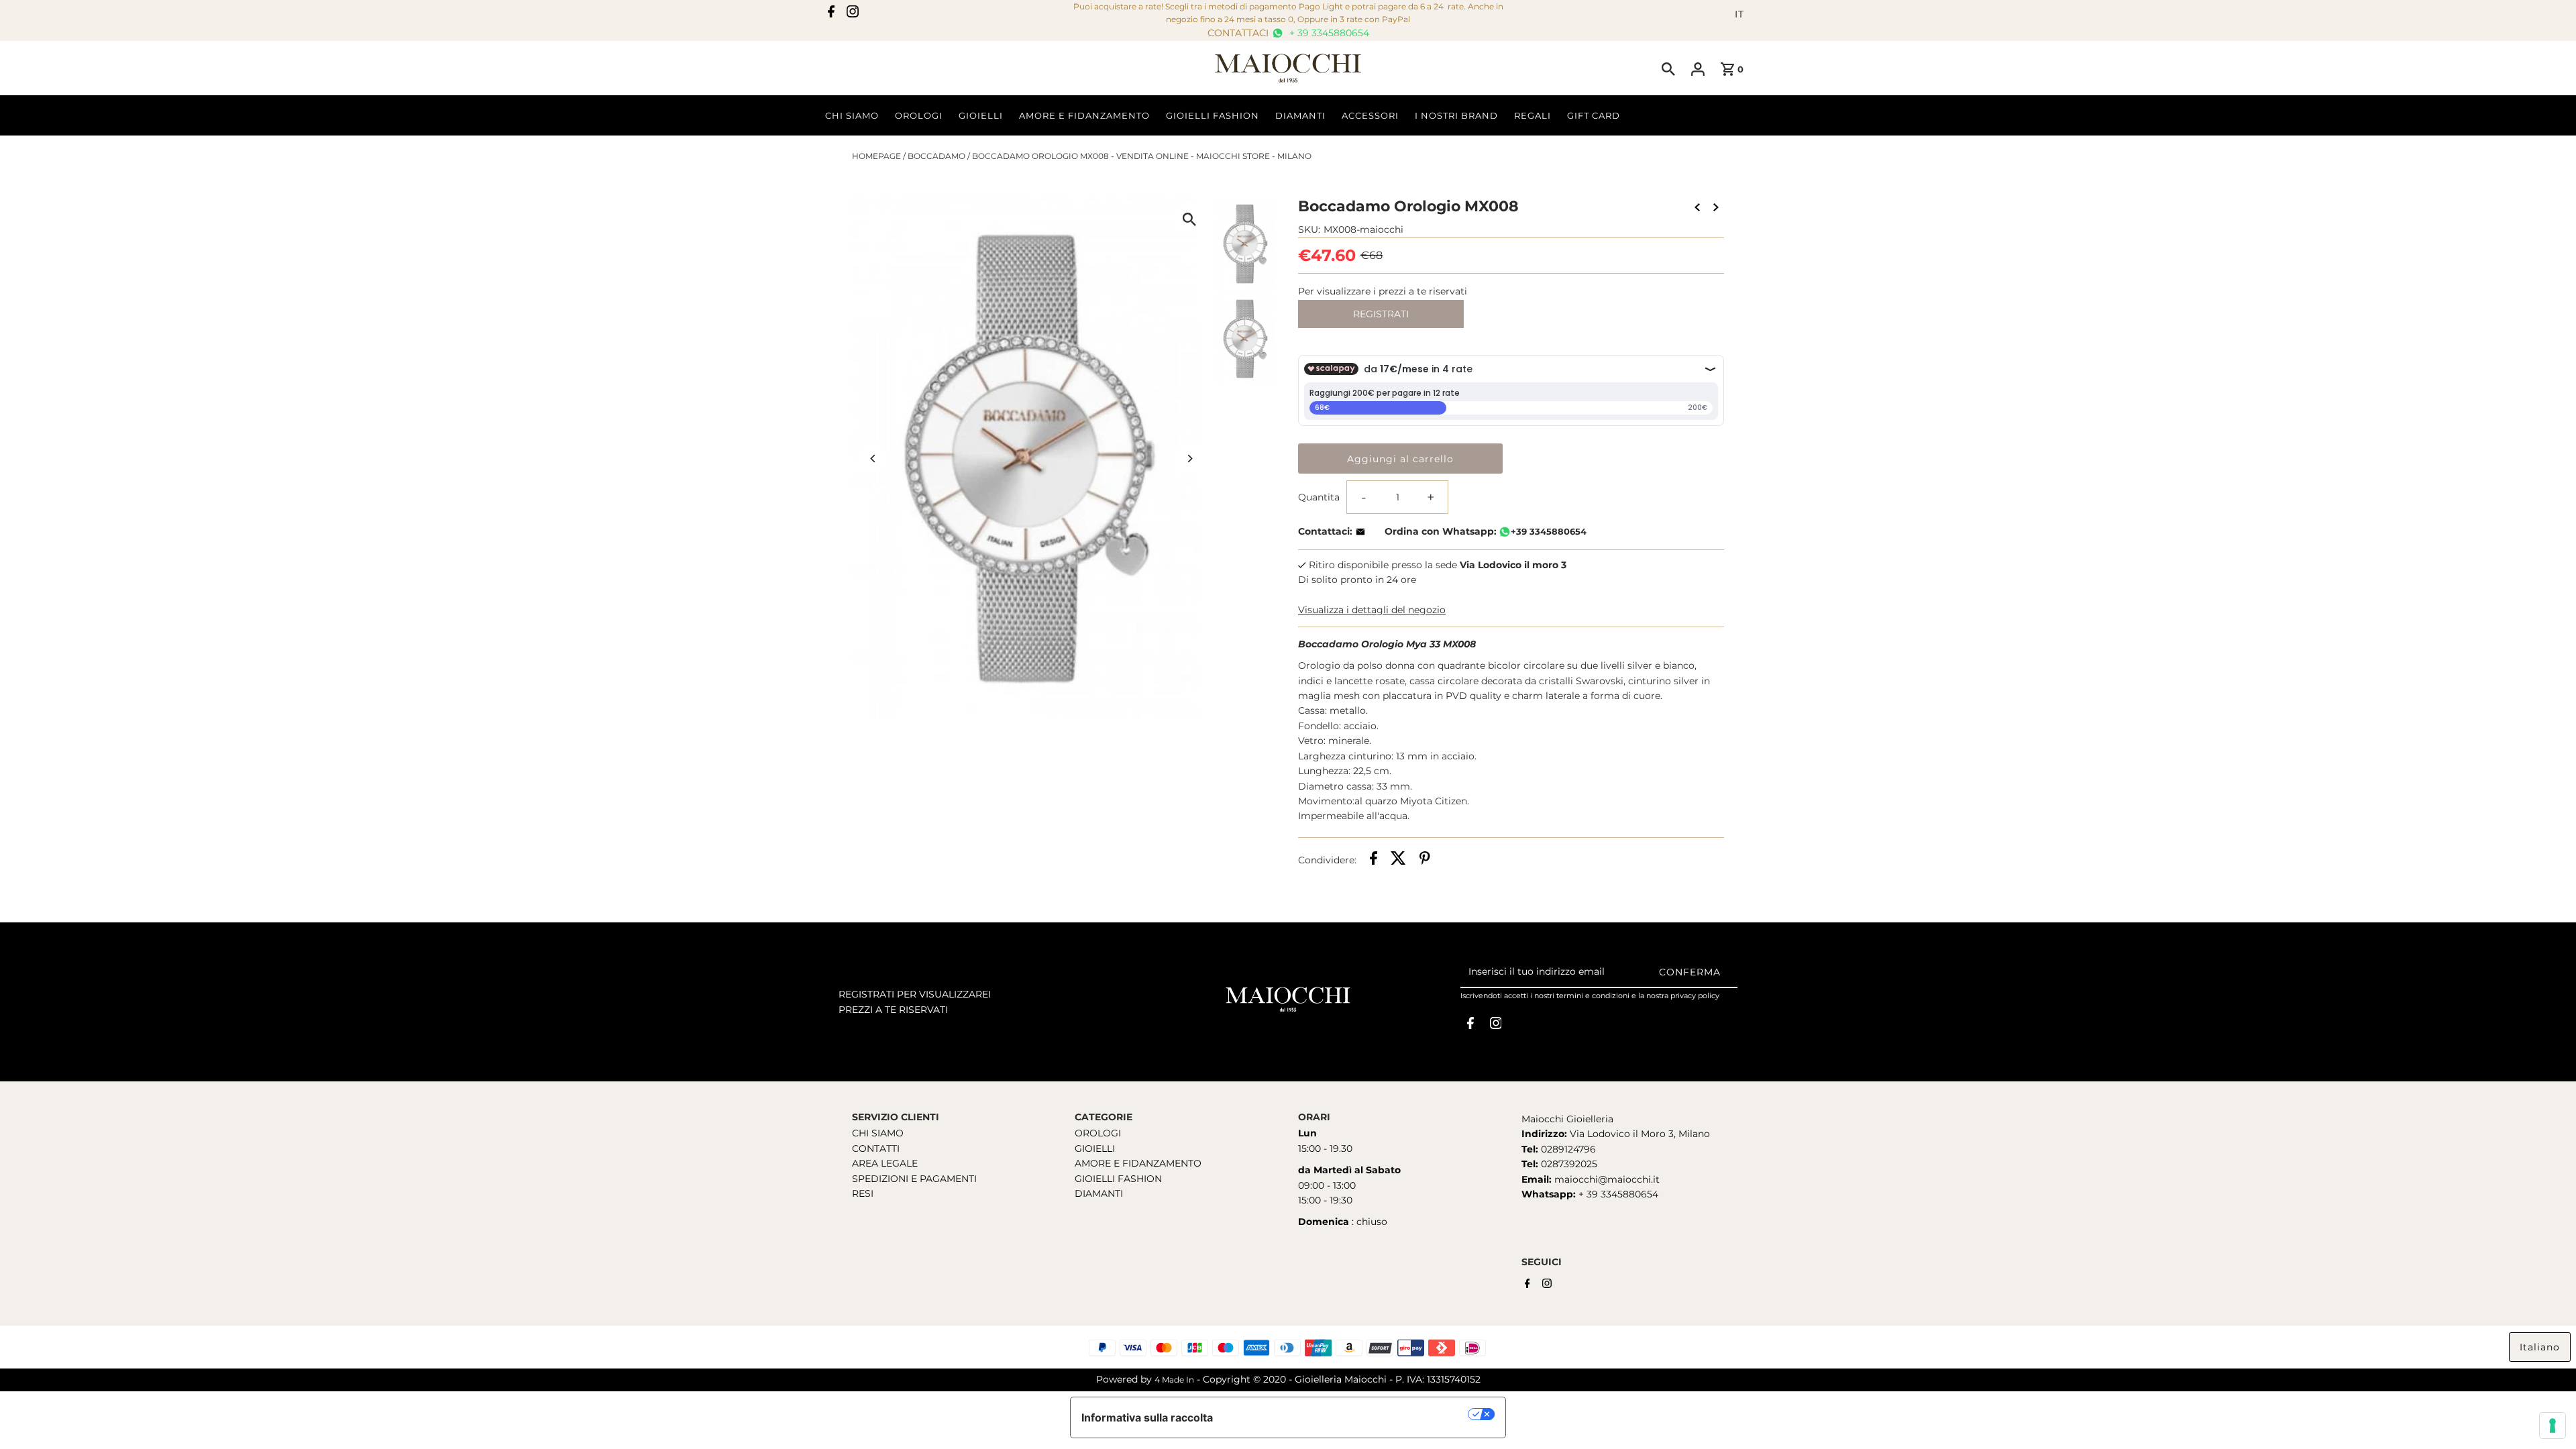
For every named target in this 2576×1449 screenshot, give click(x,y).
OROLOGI (1098, 1133)
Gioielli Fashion (1213, 115)
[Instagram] (853, 14)
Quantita (1319, 497)
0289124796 (1567, 1149)
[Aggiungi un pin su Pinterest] (1425, 860)
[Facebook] (831, 14)
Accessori (1370, 115)
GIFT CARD (1594, 115)
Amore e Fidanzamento (1084, 115)
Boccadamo (936, 156)
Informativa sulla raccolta (1147, 1417)
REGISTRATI (1381, 314)
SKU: (1309, 229)
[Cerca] (1668, 68)
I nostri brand (1456, 115)
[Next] (1189, 459)
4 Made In (1174, 1380)
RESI (863, 1193)
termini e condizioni (1593, 996)
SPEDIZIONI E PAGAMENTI (914, 1179)
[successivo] (1716, 206)
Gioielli (981, 115)
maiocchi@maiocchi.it (1607, 1179)
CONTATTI (876, 1148)
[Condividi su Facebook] (1374, 860)
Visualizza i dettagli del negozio (1372, 610)
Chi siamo (852, 115)
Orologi (919, 115)
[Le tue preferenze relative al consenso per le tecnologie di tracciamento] (2553, 1426)
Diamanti (1300, 115)
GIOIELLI (1095, 1148)
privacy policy (1695, 996)
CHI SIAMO (878, 1133)
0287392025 (1568, 1164)
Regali (1533, 115)
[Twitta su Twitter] (1398, 860)
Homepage (876, 156)
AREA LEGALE (885, 1163)
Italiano (2540, 1347)
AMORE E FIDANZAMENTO (1138, 1163)
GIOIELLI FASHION (1118, 1179)
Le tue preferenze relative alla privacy (1347, 1414)
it (1739, 14)
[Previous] (874, 459)
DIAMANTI (1099, 1193)
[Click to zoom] (1189, 219)
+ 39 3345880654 (1328, 33)
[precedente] (1697, 206)
